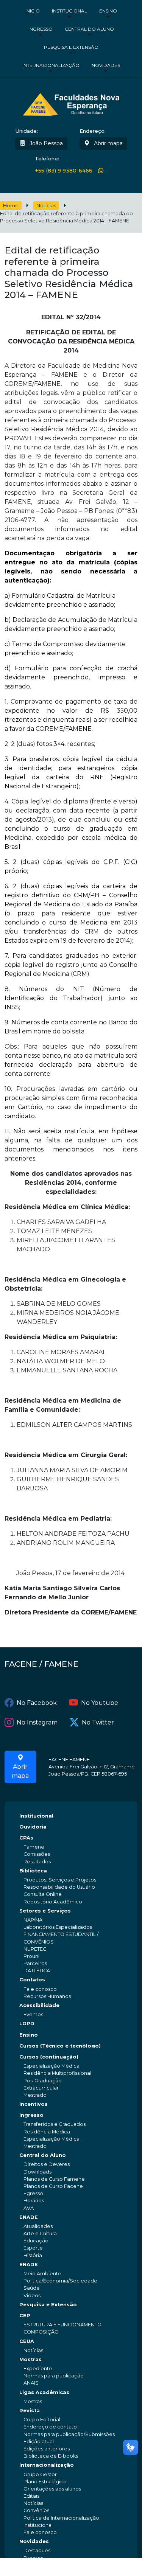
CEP (25, 2316)
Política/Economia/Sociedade (60, 2281)
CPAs (26, 1838)
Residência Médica (47, 2132)
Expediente (38, 2369)
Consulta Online (43, 1894)
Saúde (32, 2288)
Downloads (37, 2172)
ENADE (29, 2217)
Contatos (32, 1980)
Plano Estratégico (45, 2482)
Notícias (46, 206)
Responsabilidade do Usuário (59, 1887)
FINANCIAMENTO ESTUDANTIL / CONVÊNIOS (61, 1938)
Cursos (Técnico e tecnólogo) (60, 2046)
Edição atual (39, 2442)
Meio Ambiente (42, 2274)
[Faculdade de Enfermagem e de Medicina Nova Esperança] (71, 103)
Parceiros (35, 1963)
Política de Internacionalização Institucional (61, 2522)
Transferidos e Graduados (55, 2124)
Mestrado (35, 2095)
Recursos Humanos (47, 1996)
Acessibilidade (39, 2005)
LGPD (27, 2024)
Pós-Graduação (43, 2081)
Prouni (31, 1956)
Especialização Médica (51, 2066)
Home (11, 206)
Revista (30, 2411)
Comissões (37, 1854)
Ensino (108, 11)
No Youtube (100, 1703)
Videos (32, 2296)
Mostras (30, 2359)
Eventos (33, 2014)
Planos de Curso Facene (53, 2186)
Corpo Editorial (42, 2420)
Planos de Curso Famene (54, 2179)
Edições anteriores (47, 2449)
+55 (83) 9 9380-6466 (64, 171)
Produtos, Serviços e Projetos (60, 1880)
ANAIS (31, 2383)
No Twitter (98, 1722)
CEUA (27, 2341)
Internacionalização (51, 65)
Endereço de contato (50, 2427)
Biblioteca (33, 1871)
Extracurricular (41, 2088)
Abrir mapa (108, 143)
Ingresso (41, 29)
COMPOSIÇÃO (41, 2332)
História (33, 2255)
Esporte (33, 2248)
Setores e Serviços (45, 1911)
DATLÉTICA (37, 1971)
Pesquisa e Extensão (71, 47)
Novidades (106, 65)
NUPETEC (35, 1949)
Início (33, 11)
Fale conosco (40, 1989)
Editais (31, 2496)
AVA (29, 2208)
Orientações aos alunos (52, 2489)
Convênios (36, 2510)
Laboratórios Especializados (58, 1927)
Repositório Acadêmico (53, 1902)
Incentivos (34, 2104)
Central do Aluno (89, 29)
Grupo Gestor (40, 2474)
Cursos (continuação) (49, 2057)
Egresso (33, 2193)
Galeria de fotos (43, 2565)
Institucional (69, 11)
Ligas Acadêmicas (44, 2392)
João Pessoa (45, 143)
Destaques (37, 2550)
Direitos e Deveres (47, 2164)
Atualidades (38, 2226)
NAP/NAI (34, 1920)
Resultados (37, 1862)
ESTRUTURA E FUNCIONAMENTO (62, 2325)
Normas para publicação (54, 2376)
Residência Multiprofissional (57, 2073)
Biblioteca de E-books (51, 2456)
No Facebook (37, 1703)
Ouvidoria (33, 1827)
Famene (34, 1847)
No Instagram (37, 1722)
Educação (36, 2241)
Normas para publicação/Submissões (69, 2434)
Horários (34, 2201)
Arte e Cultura (40, 2233)
